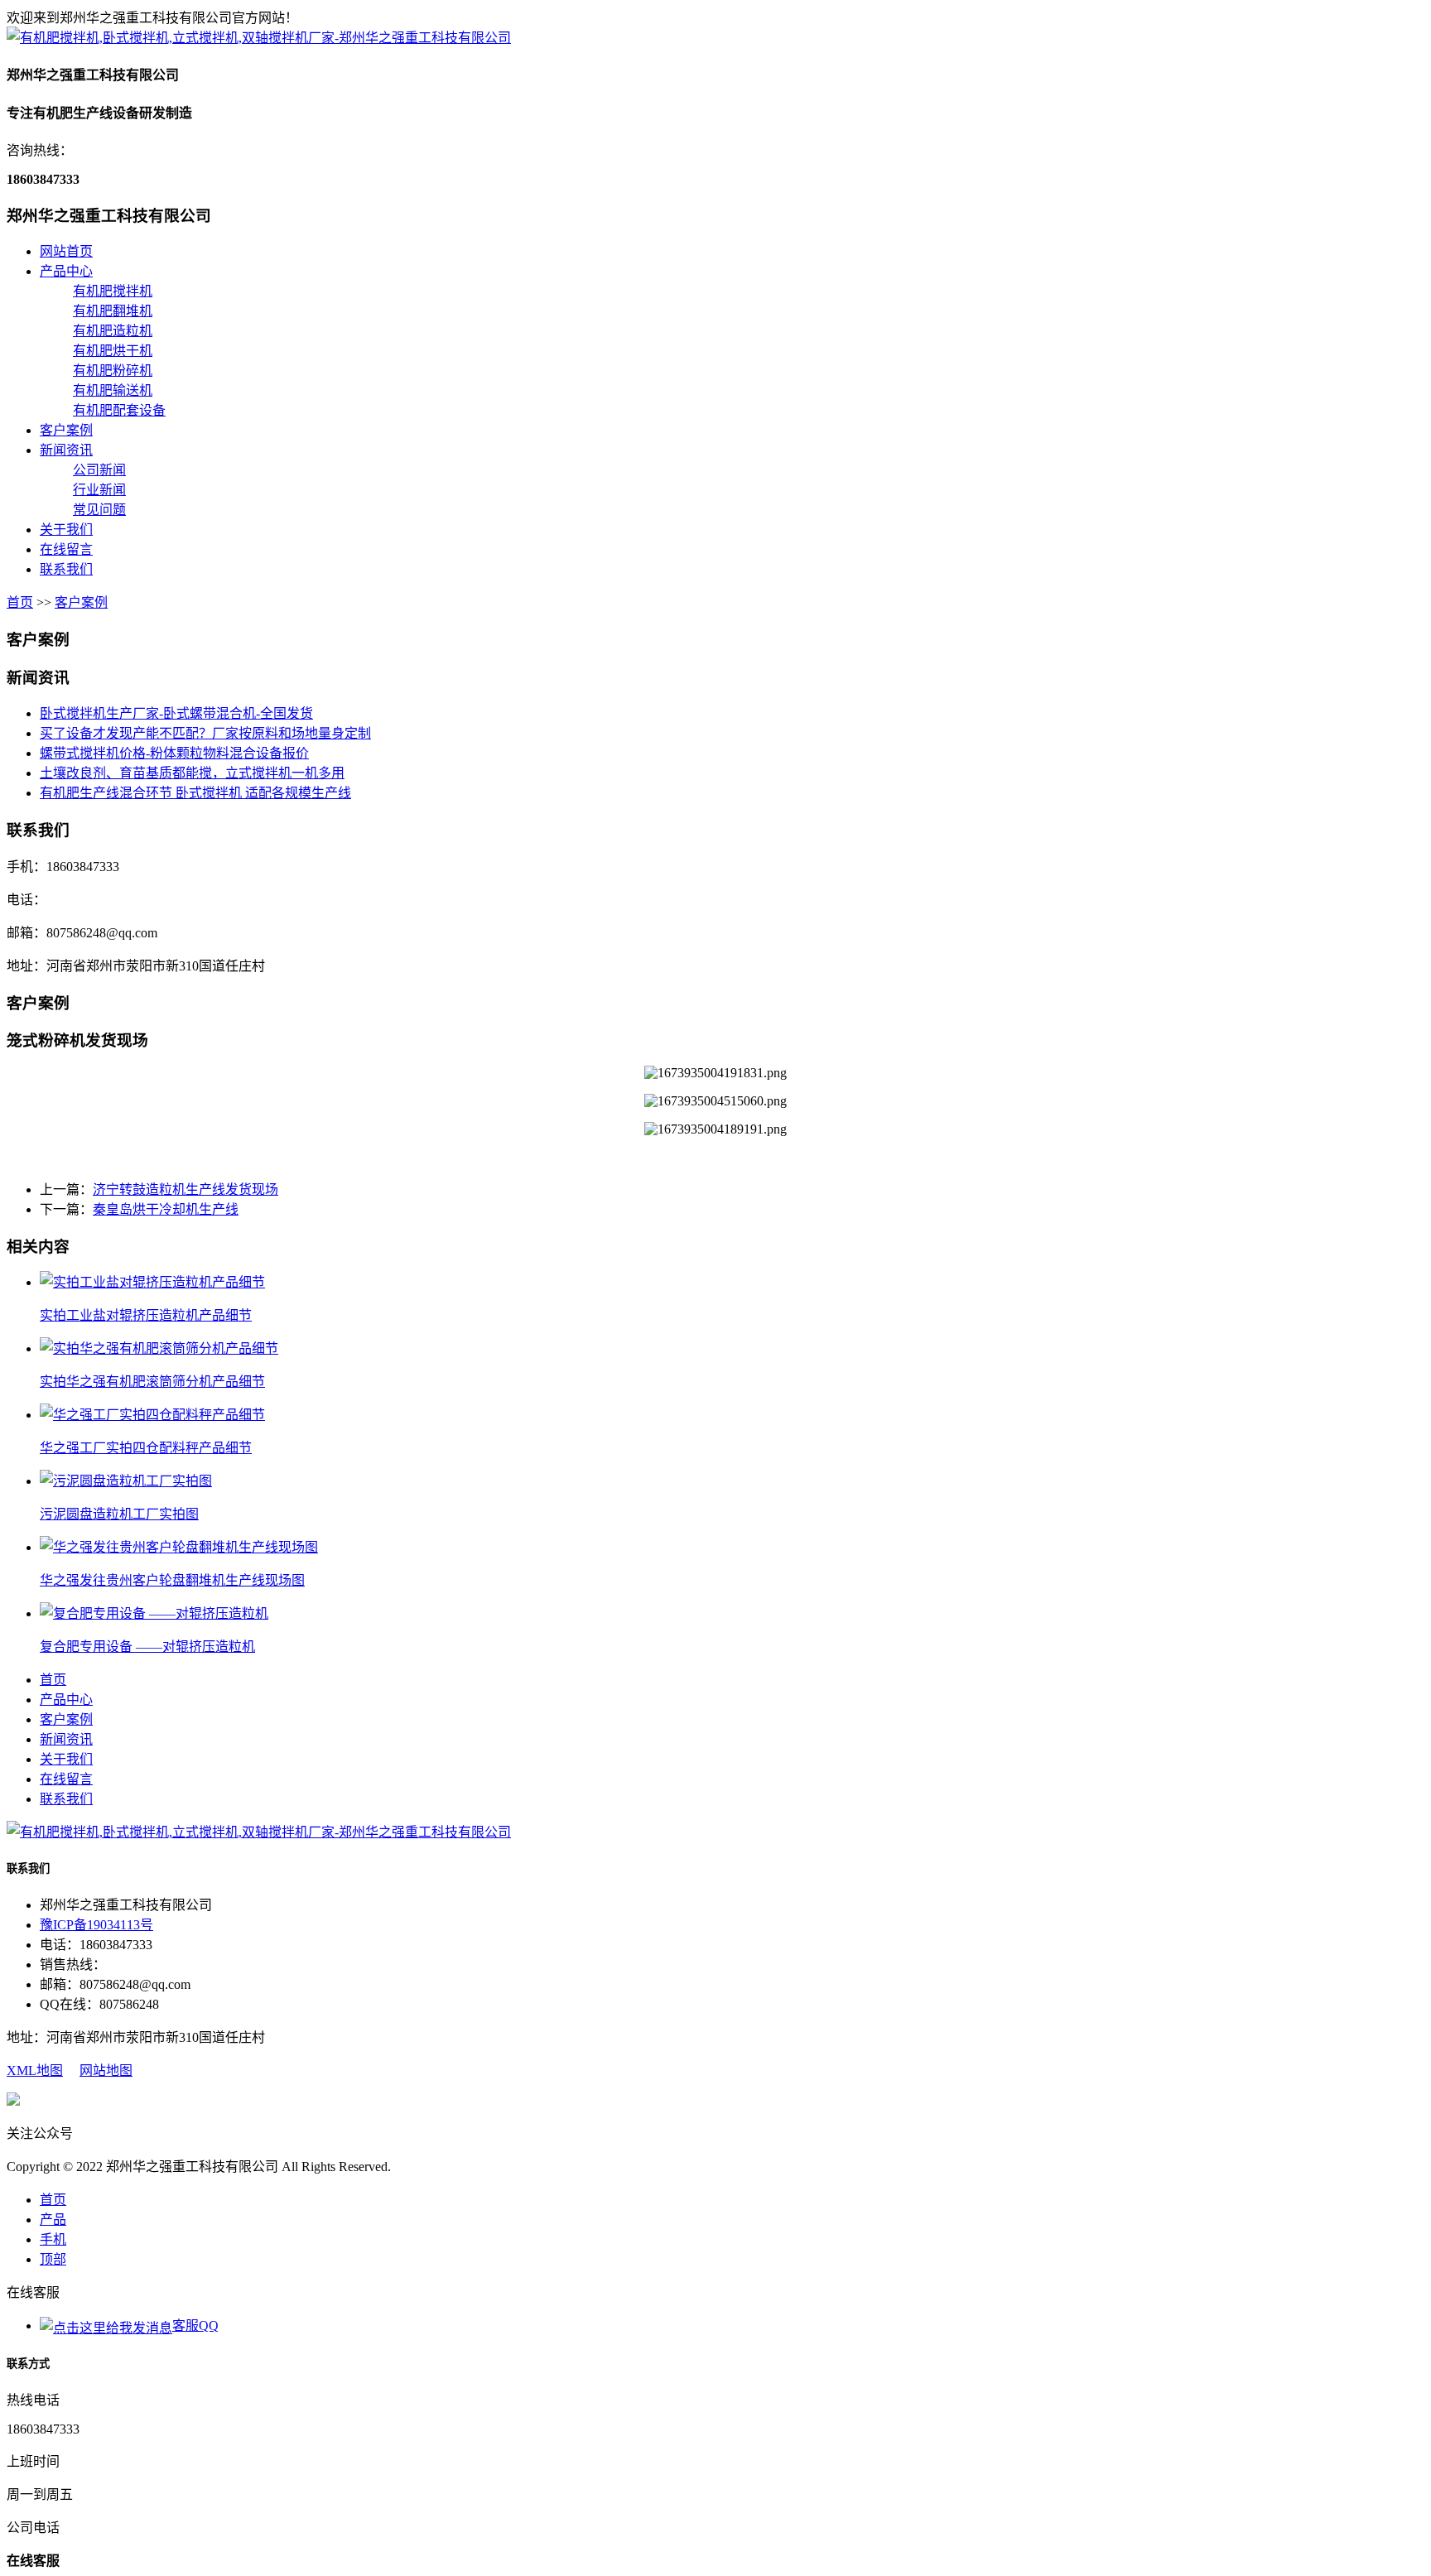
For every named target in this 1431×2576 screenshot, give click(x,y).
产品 (53, 2220)
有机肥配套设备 (119, 410)
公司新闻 (99, 470)
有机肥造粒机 (113, 331)
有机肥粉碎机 (113, 371)
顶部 (53, 2259)
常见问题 (99, 510)
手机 (53, 2239)
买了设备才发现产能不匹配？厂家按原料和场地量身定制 (205, 733)
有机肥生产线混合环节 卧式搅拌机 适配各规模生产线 (195, 793)
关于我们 (66, 530)
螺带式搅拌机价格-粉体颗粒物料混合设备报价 (174, 753)
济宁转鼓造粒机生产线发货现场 (185, 1189)
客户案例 (66, 430)
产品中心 (66, 271)
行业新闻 (99, 490)
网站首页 (66, 251)
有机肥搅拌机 (113, 291)
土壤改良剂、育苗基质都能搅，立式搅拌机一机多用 (192, 773)
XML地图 (35, 2070)
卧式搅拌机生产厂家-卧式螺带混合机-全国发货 (176, 713)
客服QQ (195, 2326)
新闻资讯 (66, 450)
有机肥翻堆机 (113, 311)
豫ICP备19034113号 (96, 1925)
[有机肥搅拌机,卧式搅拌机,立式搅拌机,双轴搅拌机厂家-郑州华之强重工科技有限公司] (259, 38)
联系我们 (66, 569)
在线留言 (66, 549)
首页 (20, 602)
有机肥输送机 (113, 390)
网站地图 (106, 2070)
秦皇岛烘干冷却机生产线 (166, 1209)
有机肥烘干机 (113, 351)
